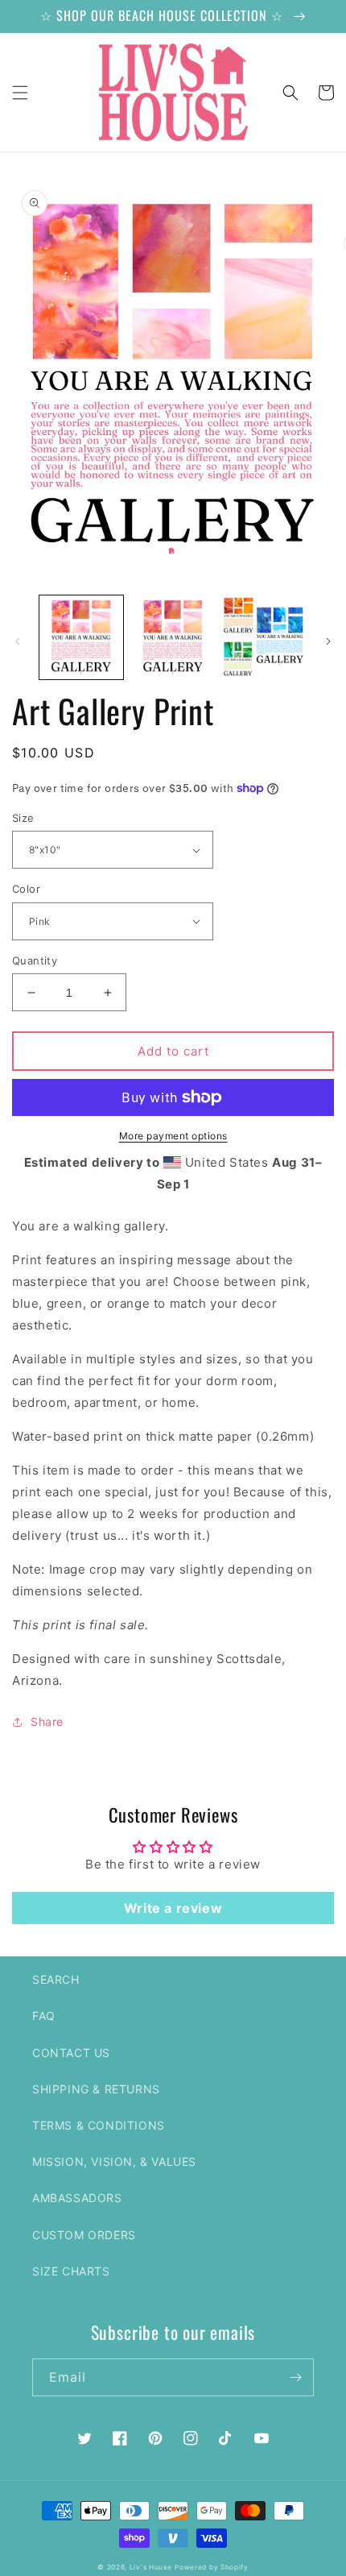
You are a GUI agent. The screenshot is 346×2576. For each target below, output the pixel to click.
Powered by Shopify (212, 2567)
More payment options (173, 1136)
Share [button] (47, 1721)
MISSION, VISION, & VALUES (114, 2161)
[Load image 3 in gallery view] (264, 637)
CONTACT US (71, 2053)
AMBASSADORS (77, 2198)
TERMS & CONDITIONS (99, 2125)
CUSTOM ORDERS (84, 2235)
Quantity (35, 960)
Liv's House (151, 2567)
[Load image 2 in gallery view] (173, 637)
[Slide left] (18, 641)
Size (23, 818)
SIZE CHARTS (71, 2271)
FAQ (44, 2016)
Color (26, 889)
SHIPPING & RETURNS (96, 2089)
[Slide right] (328, 641)
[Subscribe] (295, 2377)
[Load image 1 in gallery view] (81, 637)
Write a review (173, 1908)
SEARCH (56, 1979)
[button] (20, 93)
